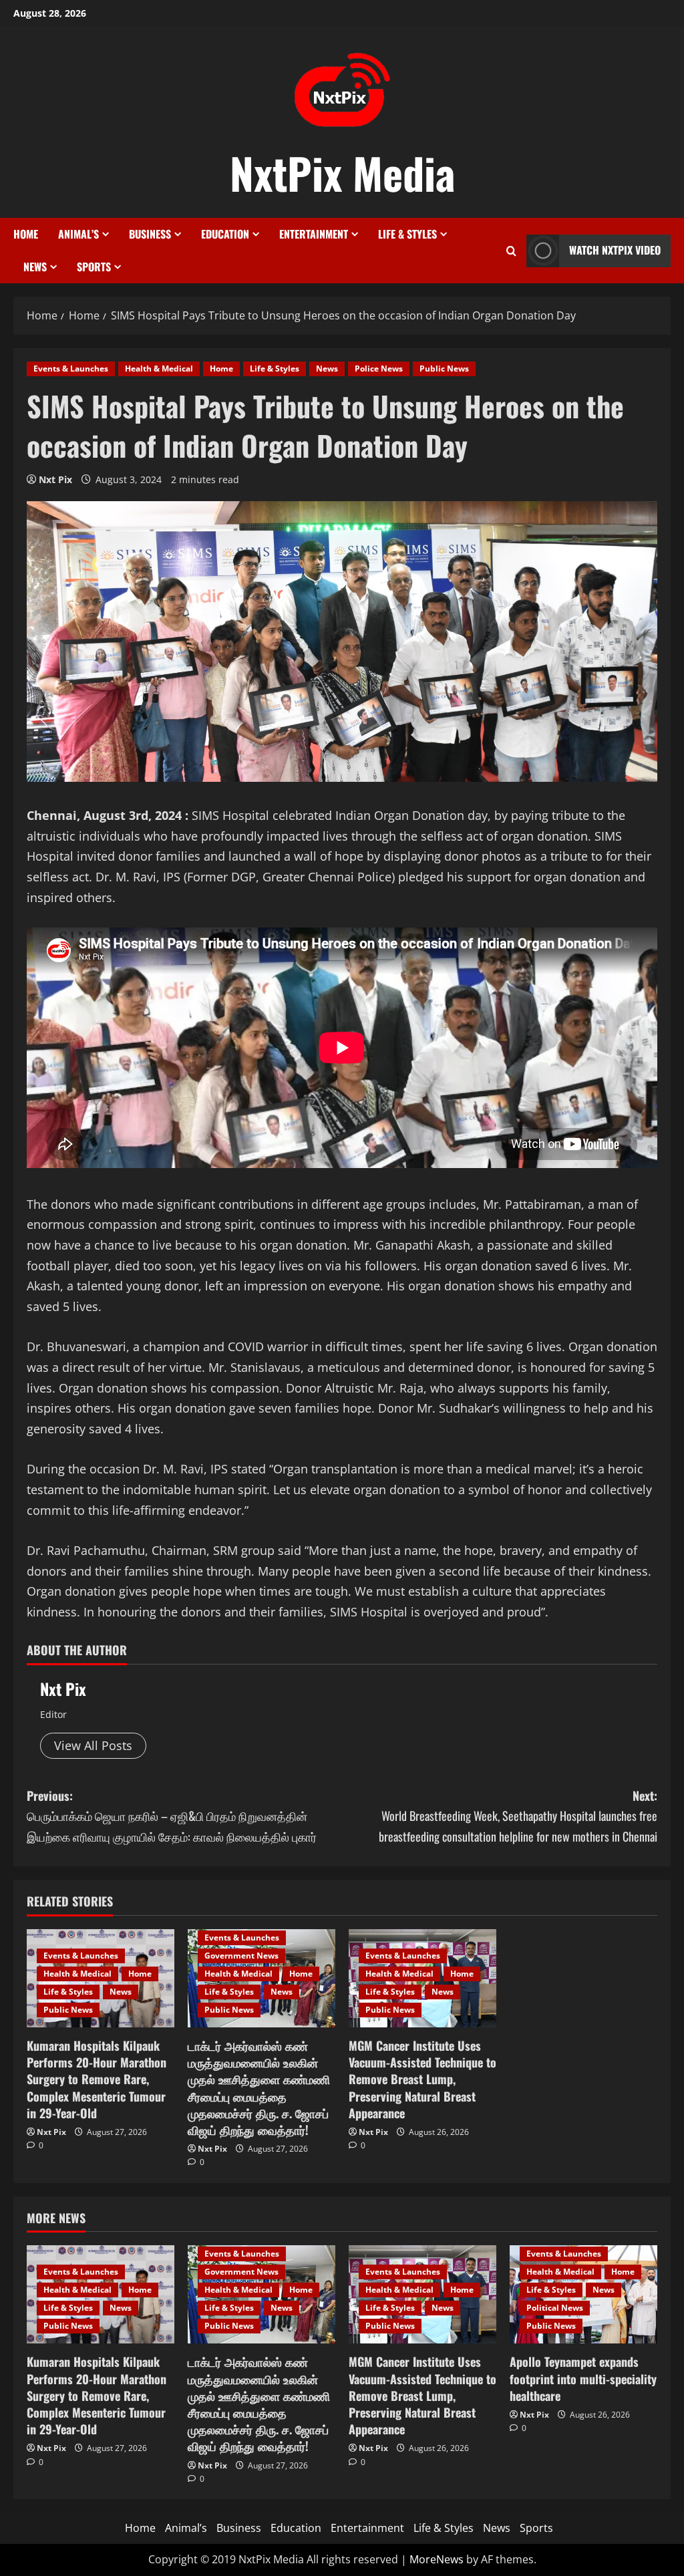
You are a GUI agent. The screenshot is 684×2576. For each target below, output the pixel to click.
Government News (241, 1956)
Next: (518, 1816)
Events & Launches (71, 369)
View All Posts (93, 1745)
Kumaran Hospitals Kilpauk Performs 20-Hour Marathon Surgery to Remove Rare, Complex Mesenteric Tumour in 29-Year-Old (97, 2079)
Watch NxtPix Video (615, 250)
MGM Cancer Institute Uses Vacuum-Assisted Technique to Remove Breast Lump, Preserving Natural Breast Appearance (422, 2079)
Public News (444, 369)
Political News (555, 2308)
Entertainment (314, 234)
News (35, 267)
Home (26, 234)
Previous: (172, 1816)
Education (225, 234)
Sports (94, 267)
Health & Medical (159, 369)
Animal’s (78, 234)
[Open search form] (511, 251)
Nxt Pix (55, 479)
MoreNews (437, 2559)
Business (150, 234)
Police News (379, 369)
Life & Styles (407, 234)
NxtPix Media (342, 172)
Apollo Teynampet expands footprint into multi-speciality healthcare (583, 2378)
